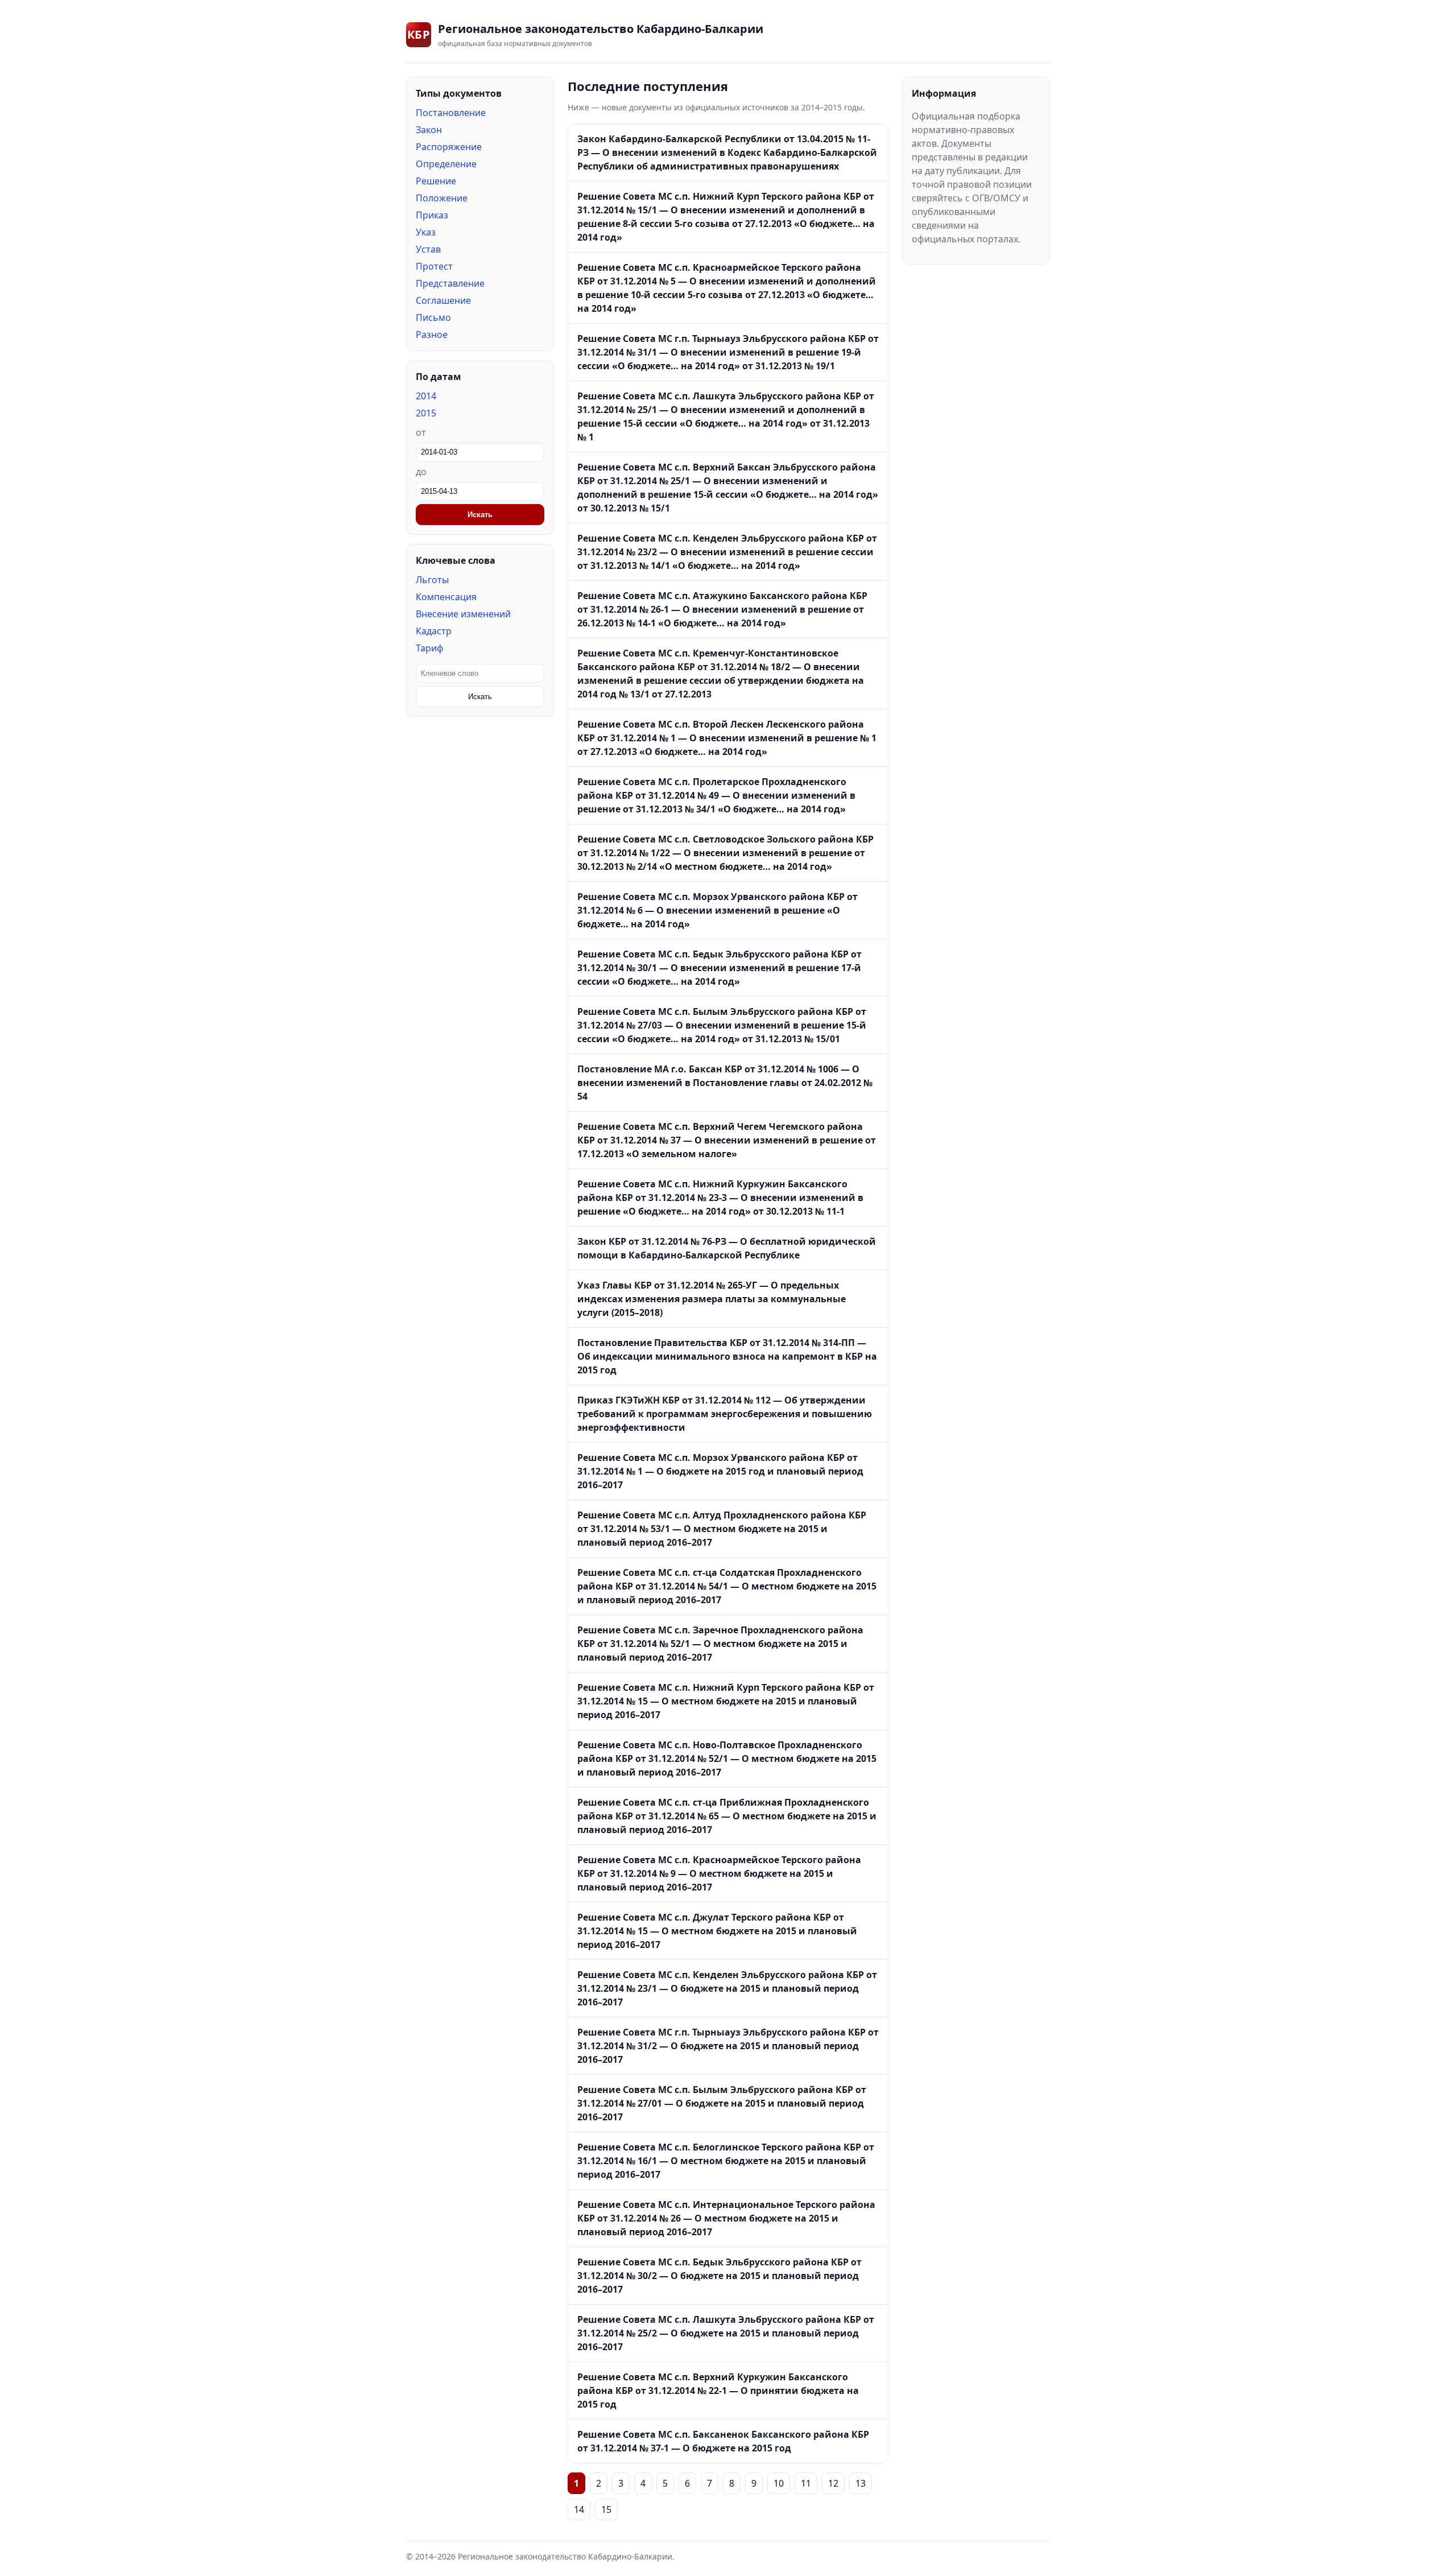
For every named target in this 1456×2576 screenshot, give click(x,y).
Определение (446, 164)
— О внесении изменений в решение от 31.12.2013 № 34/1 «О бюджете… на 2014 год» (716, 795)
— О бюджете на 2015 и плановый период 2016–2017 (727, 1988)
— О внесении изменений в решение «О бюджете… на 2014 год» (717, 910)
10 (779, 2483)
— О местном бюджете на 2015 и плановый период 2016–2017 (722, 1529)
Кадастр (434, 631)
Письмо (433, 317)
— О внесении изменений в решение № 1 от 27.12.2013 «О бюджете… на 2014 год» (727, 738)
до (421, 472)
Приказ (432, 215)
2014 (426, 396)
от (421, 432)
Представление (450, 283)
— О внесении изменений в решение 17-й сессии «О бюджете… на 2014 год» (719, 968)
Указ (426, 232)
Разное (432, 335)
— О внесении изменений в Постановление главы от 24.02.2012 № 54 (725, 1083)
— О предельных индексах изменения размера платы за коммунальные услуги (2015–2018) (712, 1299)
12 (833, 2483)
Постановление (451, 113)
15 (606, 2509)
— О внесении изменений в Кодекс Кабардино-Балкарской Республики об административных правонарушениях (727, 152)
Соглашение (443, 300)
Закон (429, 130)
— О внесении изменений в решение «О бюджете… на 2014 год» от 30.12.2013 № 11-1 (720, 1198)
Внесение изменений (463, 614)
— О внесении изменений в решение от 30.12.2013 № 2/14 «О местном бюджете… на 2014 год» (725, 853)
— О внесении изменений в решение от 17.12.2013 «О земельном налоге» (727, 1140)
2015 (426, 413)
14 (579, 2509)
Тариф (430, 648)
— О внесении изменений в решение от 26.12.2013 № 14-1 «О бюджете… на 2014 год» (722, 609)
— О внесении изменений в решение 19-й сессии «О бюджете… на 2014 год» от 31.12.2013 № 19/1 (728, 352)
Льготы (432, 580)
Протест (434, 266)
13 (861, 2483)
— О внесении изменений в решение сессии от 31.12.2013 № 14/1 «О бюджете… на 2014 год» (727, 552)
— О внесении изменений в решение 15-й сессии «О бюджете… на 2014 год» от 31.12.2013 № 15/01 (722, 1025)
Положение (442, 198)
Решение (436, 181)
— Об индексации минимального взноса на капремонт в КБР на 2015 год (727, 1356)
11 (806, 2483)
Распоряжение (449, 147)
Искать (480, 515)
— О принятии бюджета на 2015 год (718, 2391)
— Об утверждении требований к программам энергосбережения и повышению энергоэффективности (725, 1414)
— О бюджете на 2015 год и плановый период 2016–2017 (720, 1471)
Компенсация (446, 597)
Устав (428, 249)
